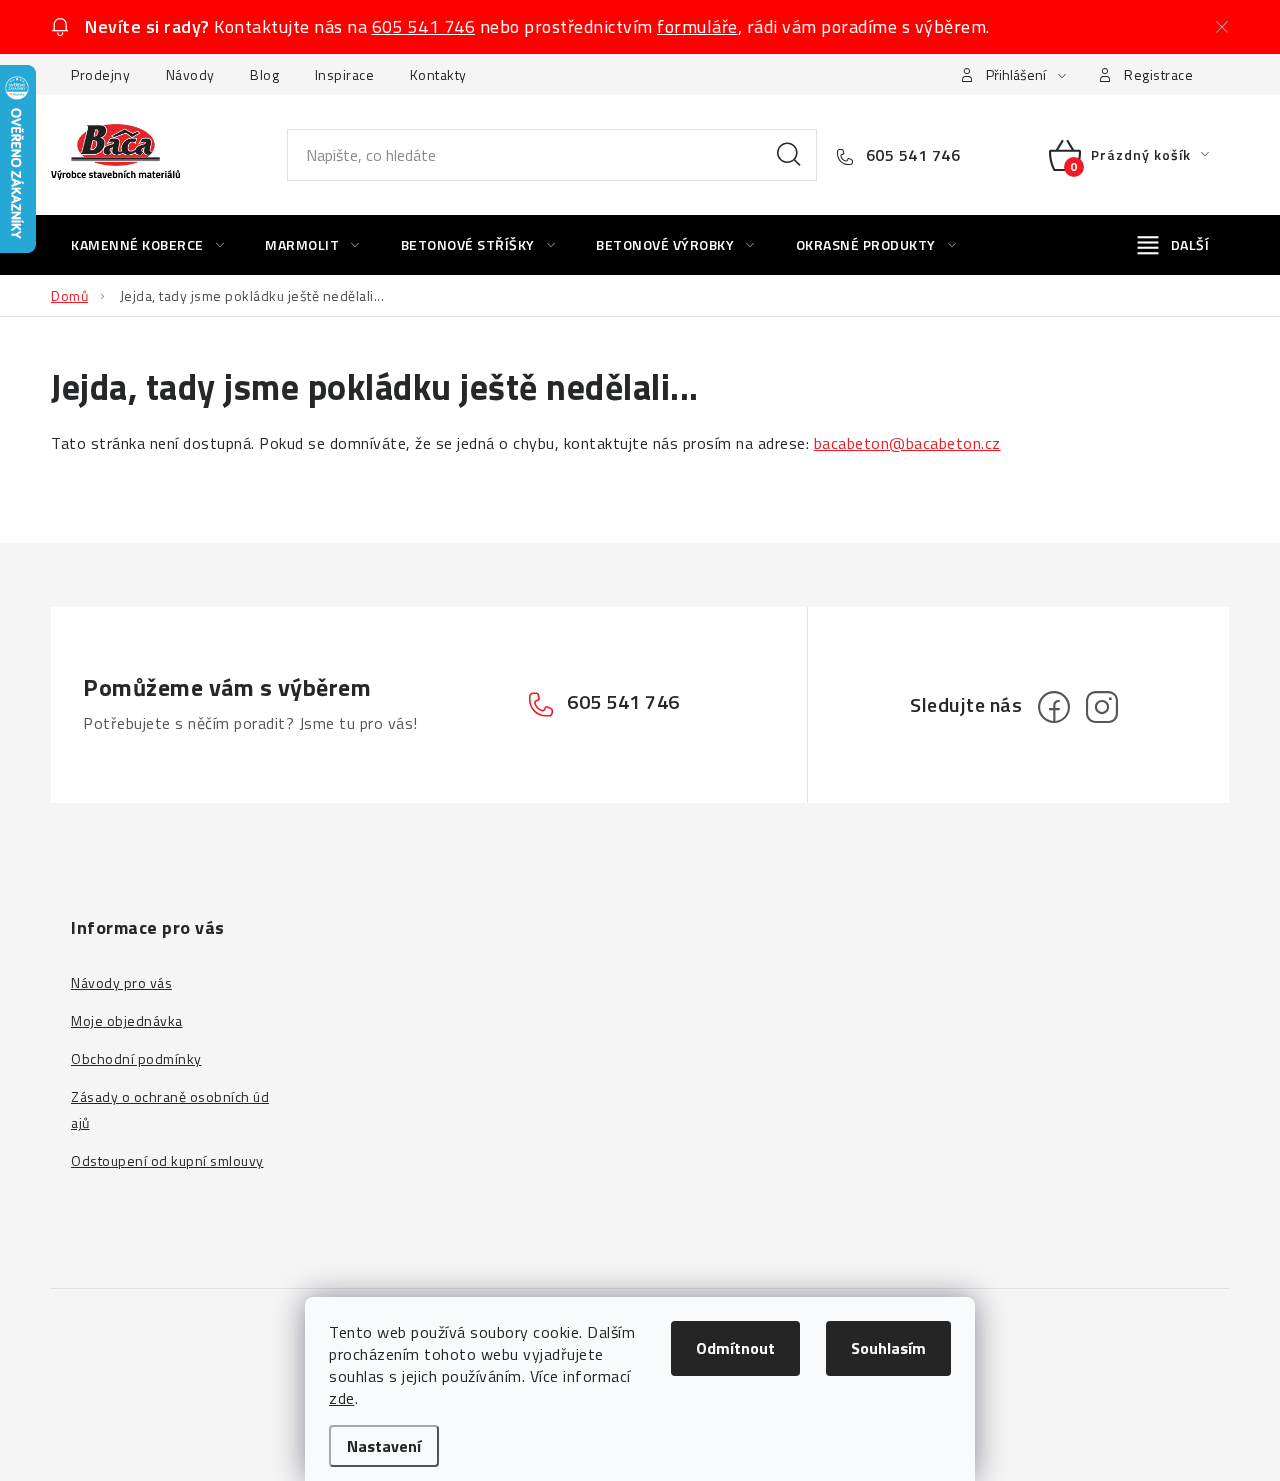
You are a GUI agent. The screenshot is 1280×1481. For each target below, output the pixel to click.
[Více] (1173, 245)
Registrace (1158, 74)
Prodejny (100, 74)
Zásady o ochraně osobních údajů (170, 1109)
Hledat (789, 155)
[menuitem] (147, 245)
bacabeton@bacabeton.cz (907, 443)
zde (342, 1398)
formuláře (697, 26)
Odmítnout (735, 1348)
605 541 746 (424, 26)
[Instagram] (1102, 707)
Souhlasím (888, 1348)
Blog (264, 74)
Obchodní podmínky (136, 1058)
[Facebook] (1054, 707)
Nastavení (384, 1446)
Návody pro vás (121, 982)
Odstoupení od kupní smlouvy (167, 1160)
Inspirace (345, 74)
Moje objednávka (127, 1020)
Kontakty (438, 74)
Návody (190, 74)
